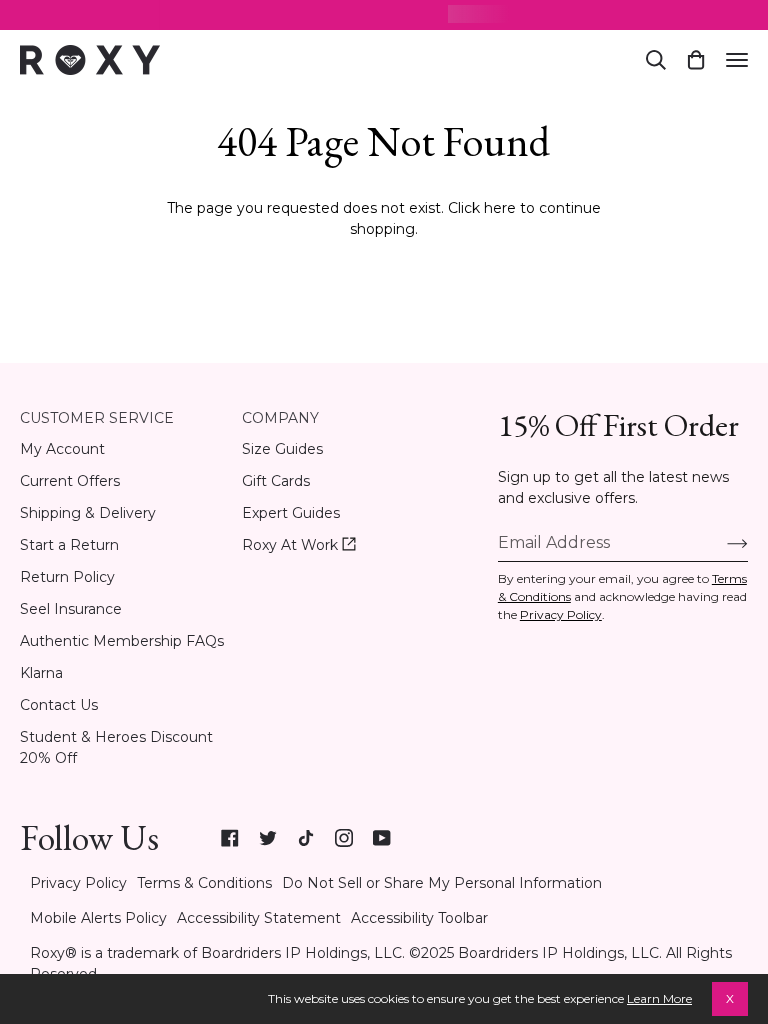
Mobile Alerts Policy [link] (98, 918)
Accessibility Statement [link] (259, 918)
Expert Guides (291, 513)
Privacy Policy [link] (78, 883)
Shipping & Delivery (88, 513)
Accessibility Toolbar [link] (419, 918)
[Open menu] (737, 60)
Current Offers (70, 481)
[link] (230, 838)
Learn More (659, 998)
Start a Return (69, 545)
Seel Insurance (71, 609)
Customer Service (97, 418)
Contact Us (59, 705)
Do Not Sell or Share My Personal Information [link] (442, 883)
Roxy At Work (299, 545)
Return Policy (67, 577)
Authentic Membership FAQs (122, 641)
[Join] (721, 543)
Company (280, 418)
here (500, 208)
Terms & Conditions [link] (204, 883)
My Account (62, 449)
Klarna (41, 673)
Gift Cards (276, 481)
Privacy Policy (561, 614)
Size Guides (282, 449)
